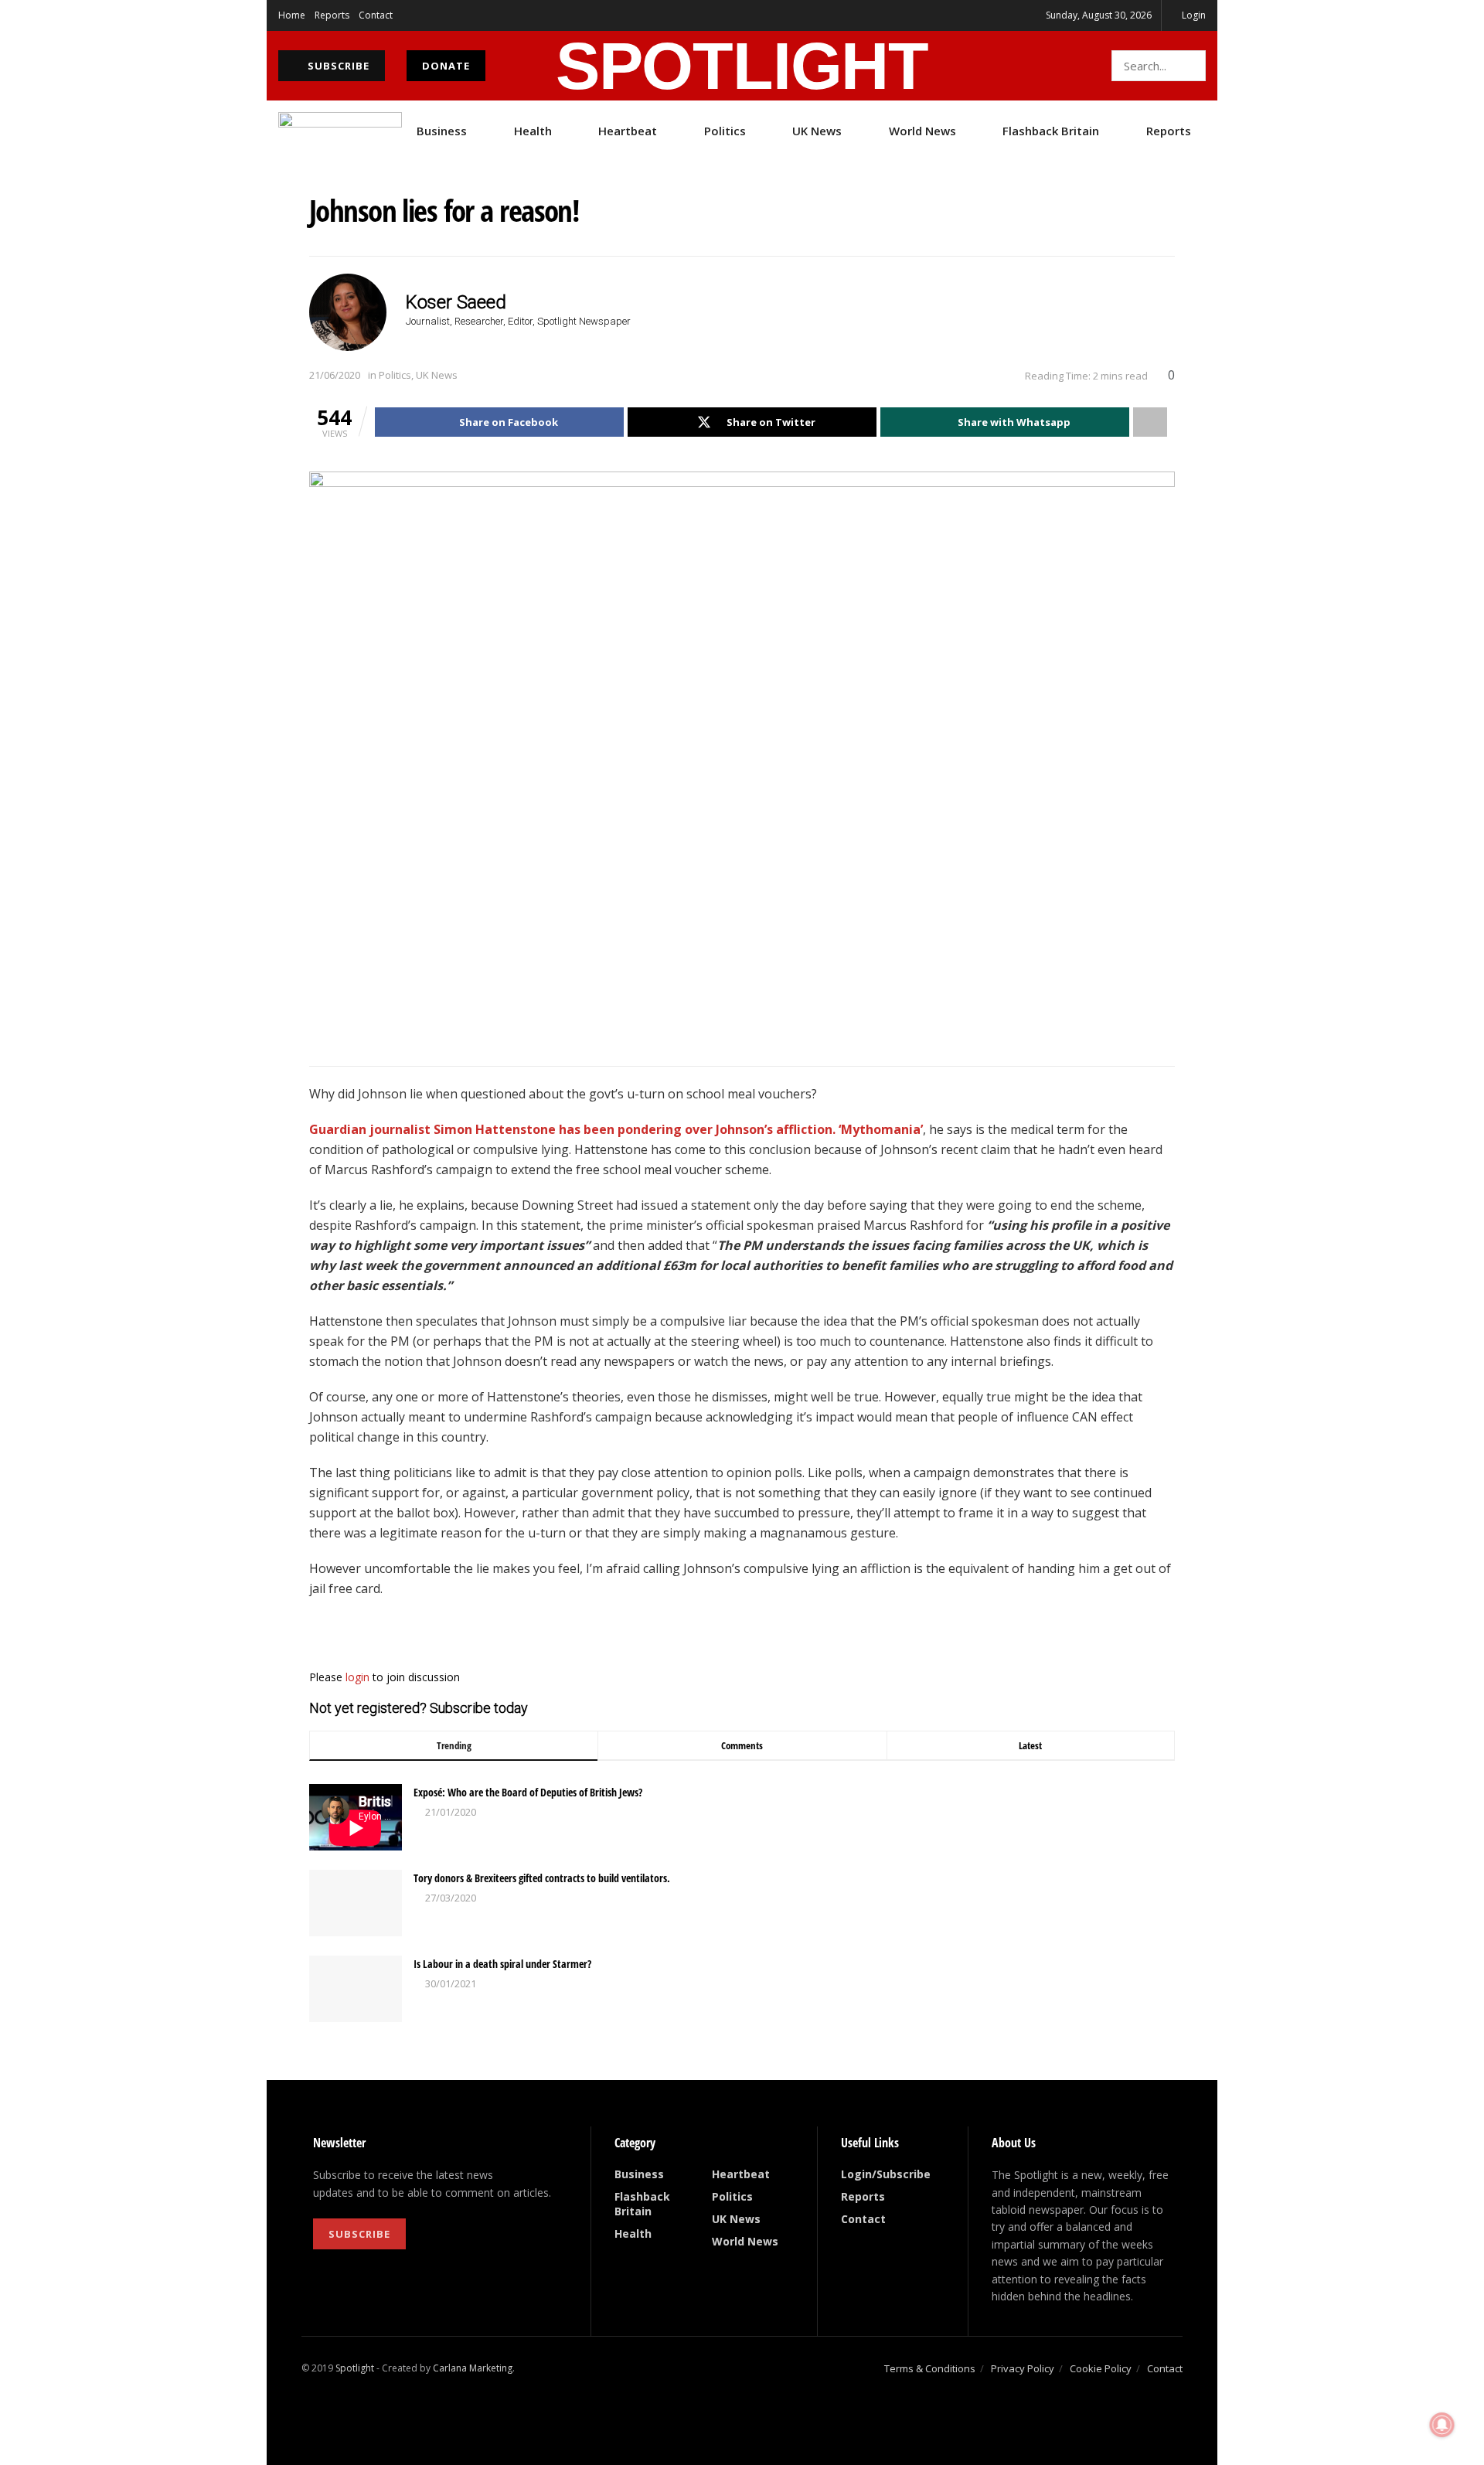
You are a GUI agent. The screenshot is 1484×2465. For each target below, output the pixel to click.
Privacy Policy (1023, 2368)
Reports (332, 15)
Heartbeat (628, 131)
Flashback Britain (1051, 131)
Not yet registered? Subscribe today (419, 1708)
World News (922, 131)
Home (292, 15)
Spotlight (355, 2368)
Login (1193, 15)
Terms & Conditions (930, 2368)
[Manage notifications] (1442, 2425)
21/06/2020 (335, 375)
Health (533, 131)
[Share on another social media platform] (1150, 422)
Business (442, 131)
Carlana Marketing (473, 2368)
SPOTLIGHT (742, 66)
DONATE (446, 66)
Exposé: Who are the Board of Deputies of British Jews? (528, 1792)
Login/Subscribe (886, 2174)
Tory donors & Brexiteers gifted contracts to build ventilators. (542, 1878)
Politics (725, 131)
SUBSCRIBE (337, 66)
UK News (817, 131)
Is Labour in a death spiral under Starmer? (502, 1964)
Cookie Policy (1101, 2368)
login (357, 1677)
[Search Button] (1191, 66)
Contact (376, 15)
